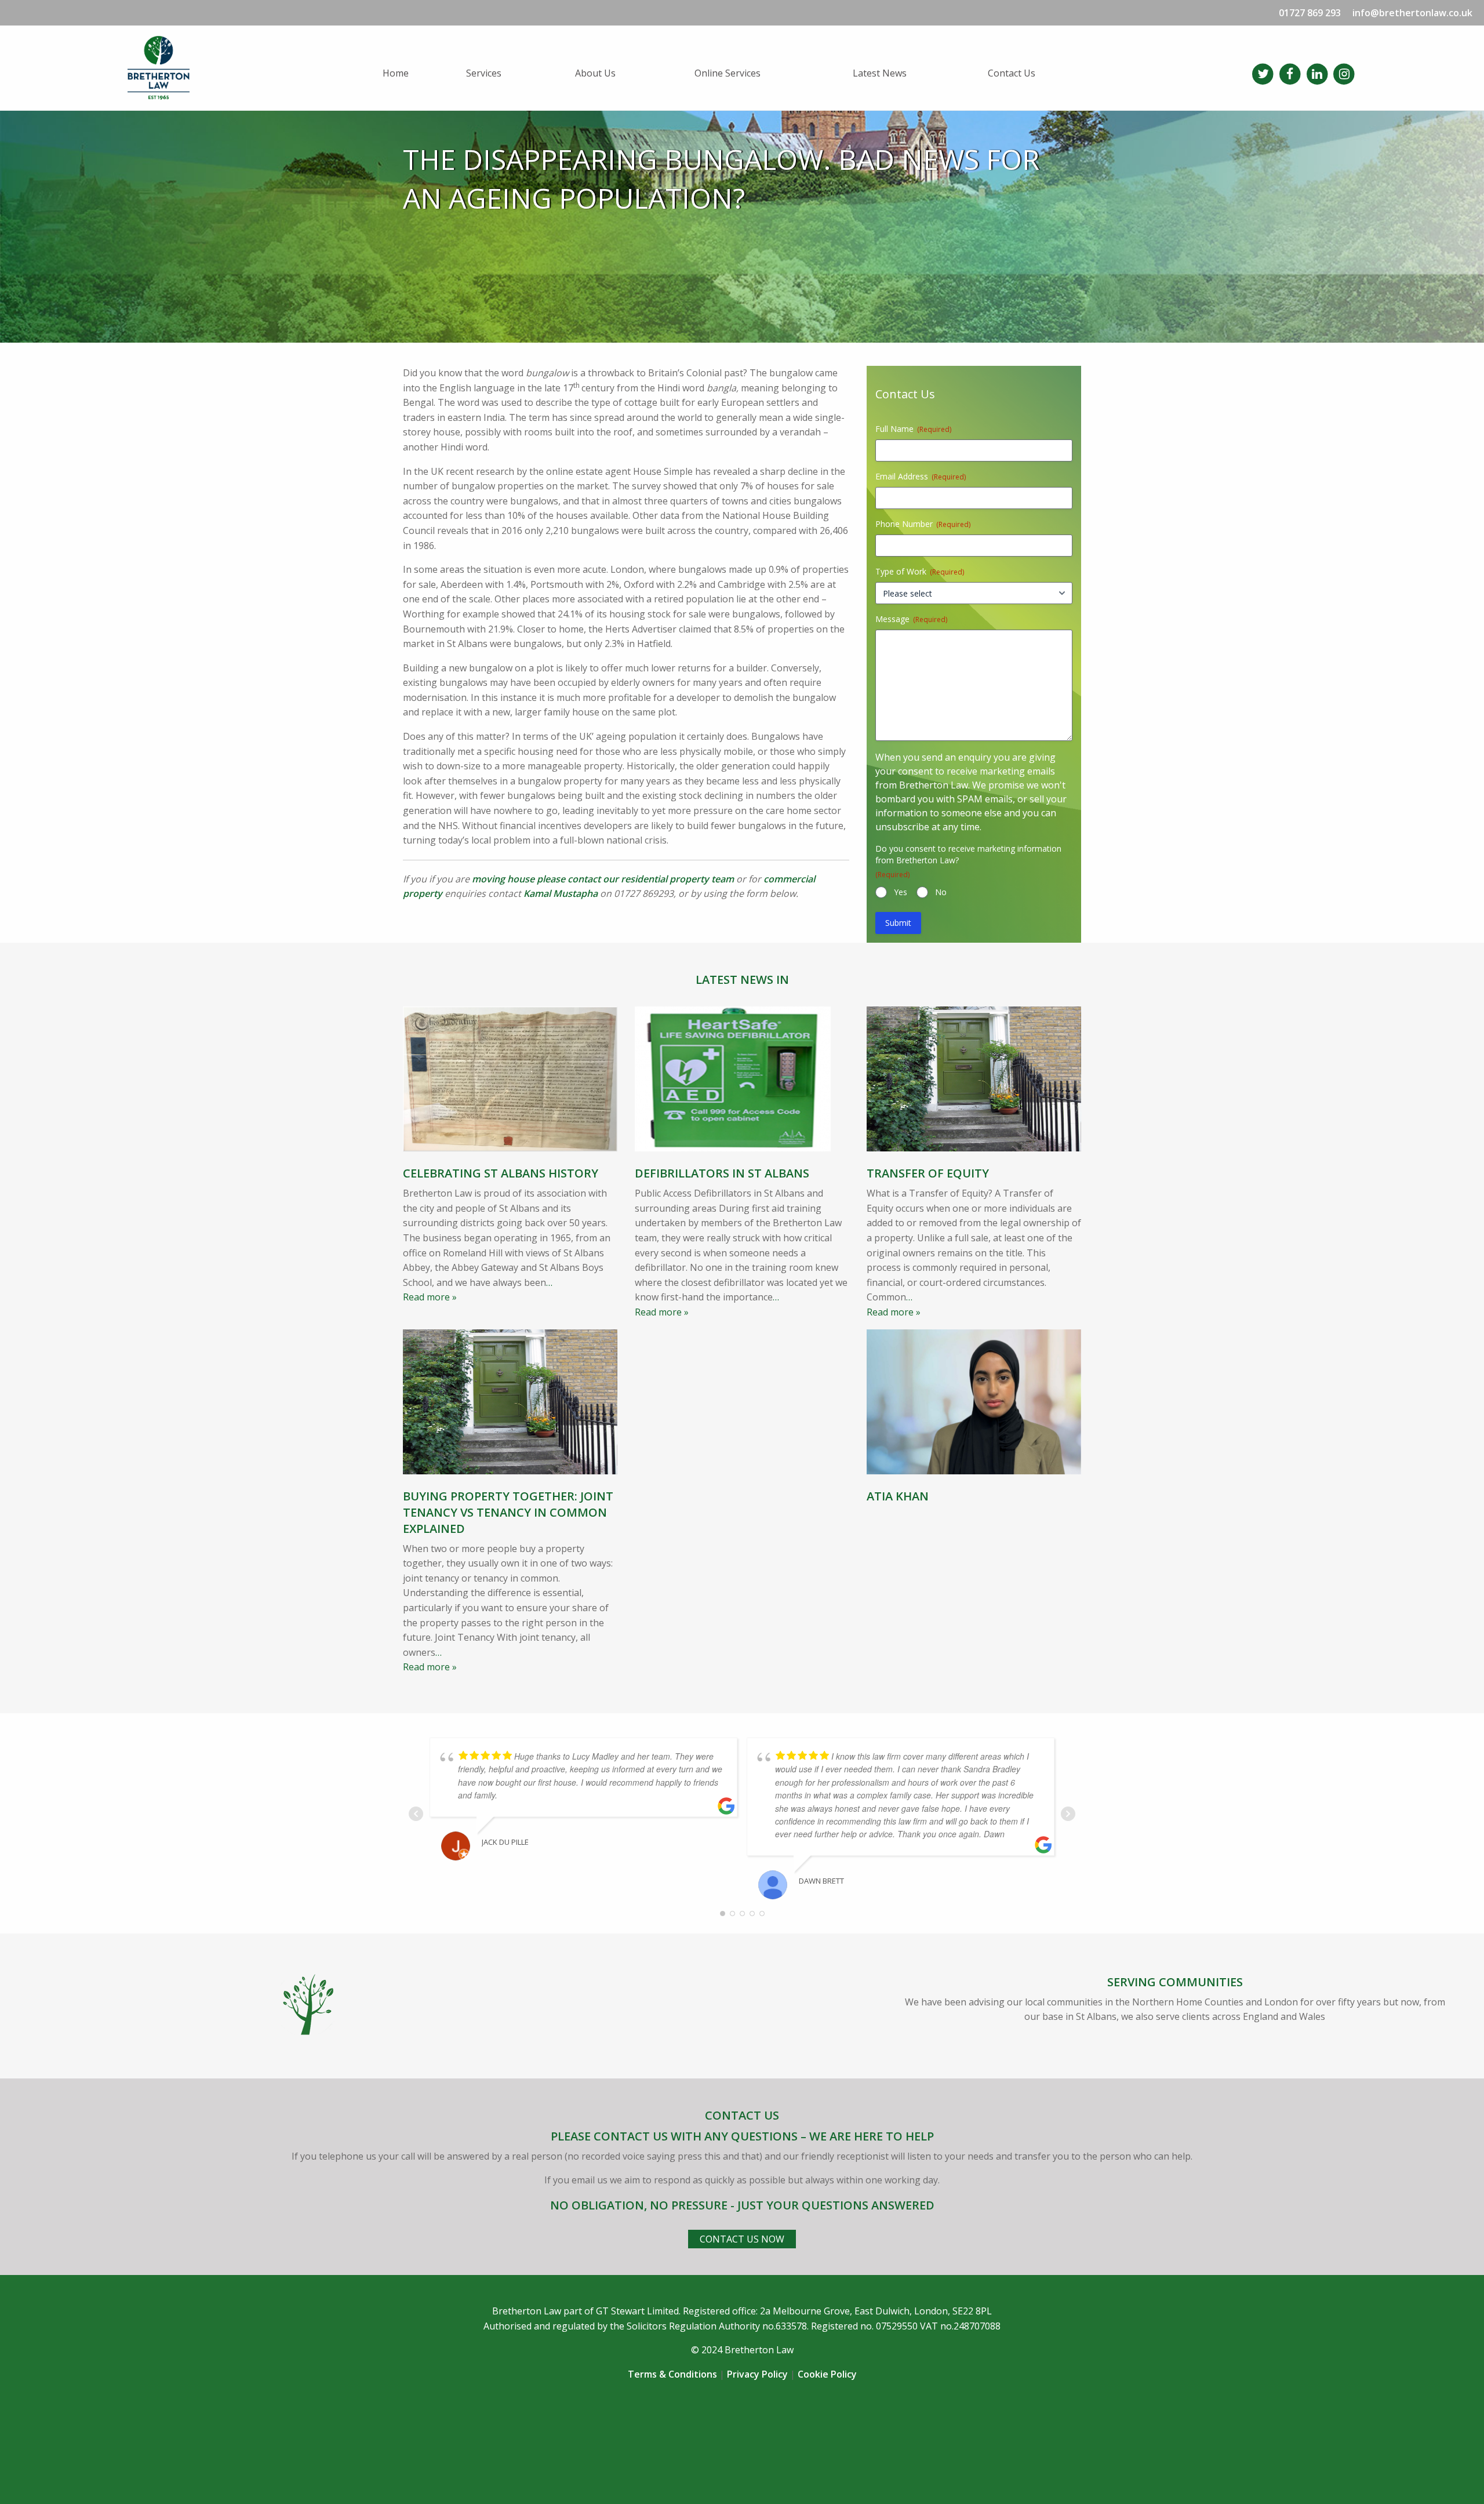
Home (396, 73)
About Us (595, 73)
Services (484, 73)
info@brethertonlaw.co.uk (1412, 13)
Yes (901, 892)
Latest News (880, 73)
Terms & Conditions (672, 2374)
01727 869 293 (1310, 13)
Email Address (921, 476)
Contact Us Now (742, 2239)
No (941, 892)
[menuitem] (415, 73)
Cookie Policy (827, 2374)
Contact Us (1012, 73)
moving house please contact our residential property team (603, 879)
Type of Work (920, 571)
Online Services (728, 73)
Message (911, 619)
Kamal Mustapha (561, 893)
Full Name (913, 429)
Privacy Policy (757, 2374)
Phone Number (923, 524)
